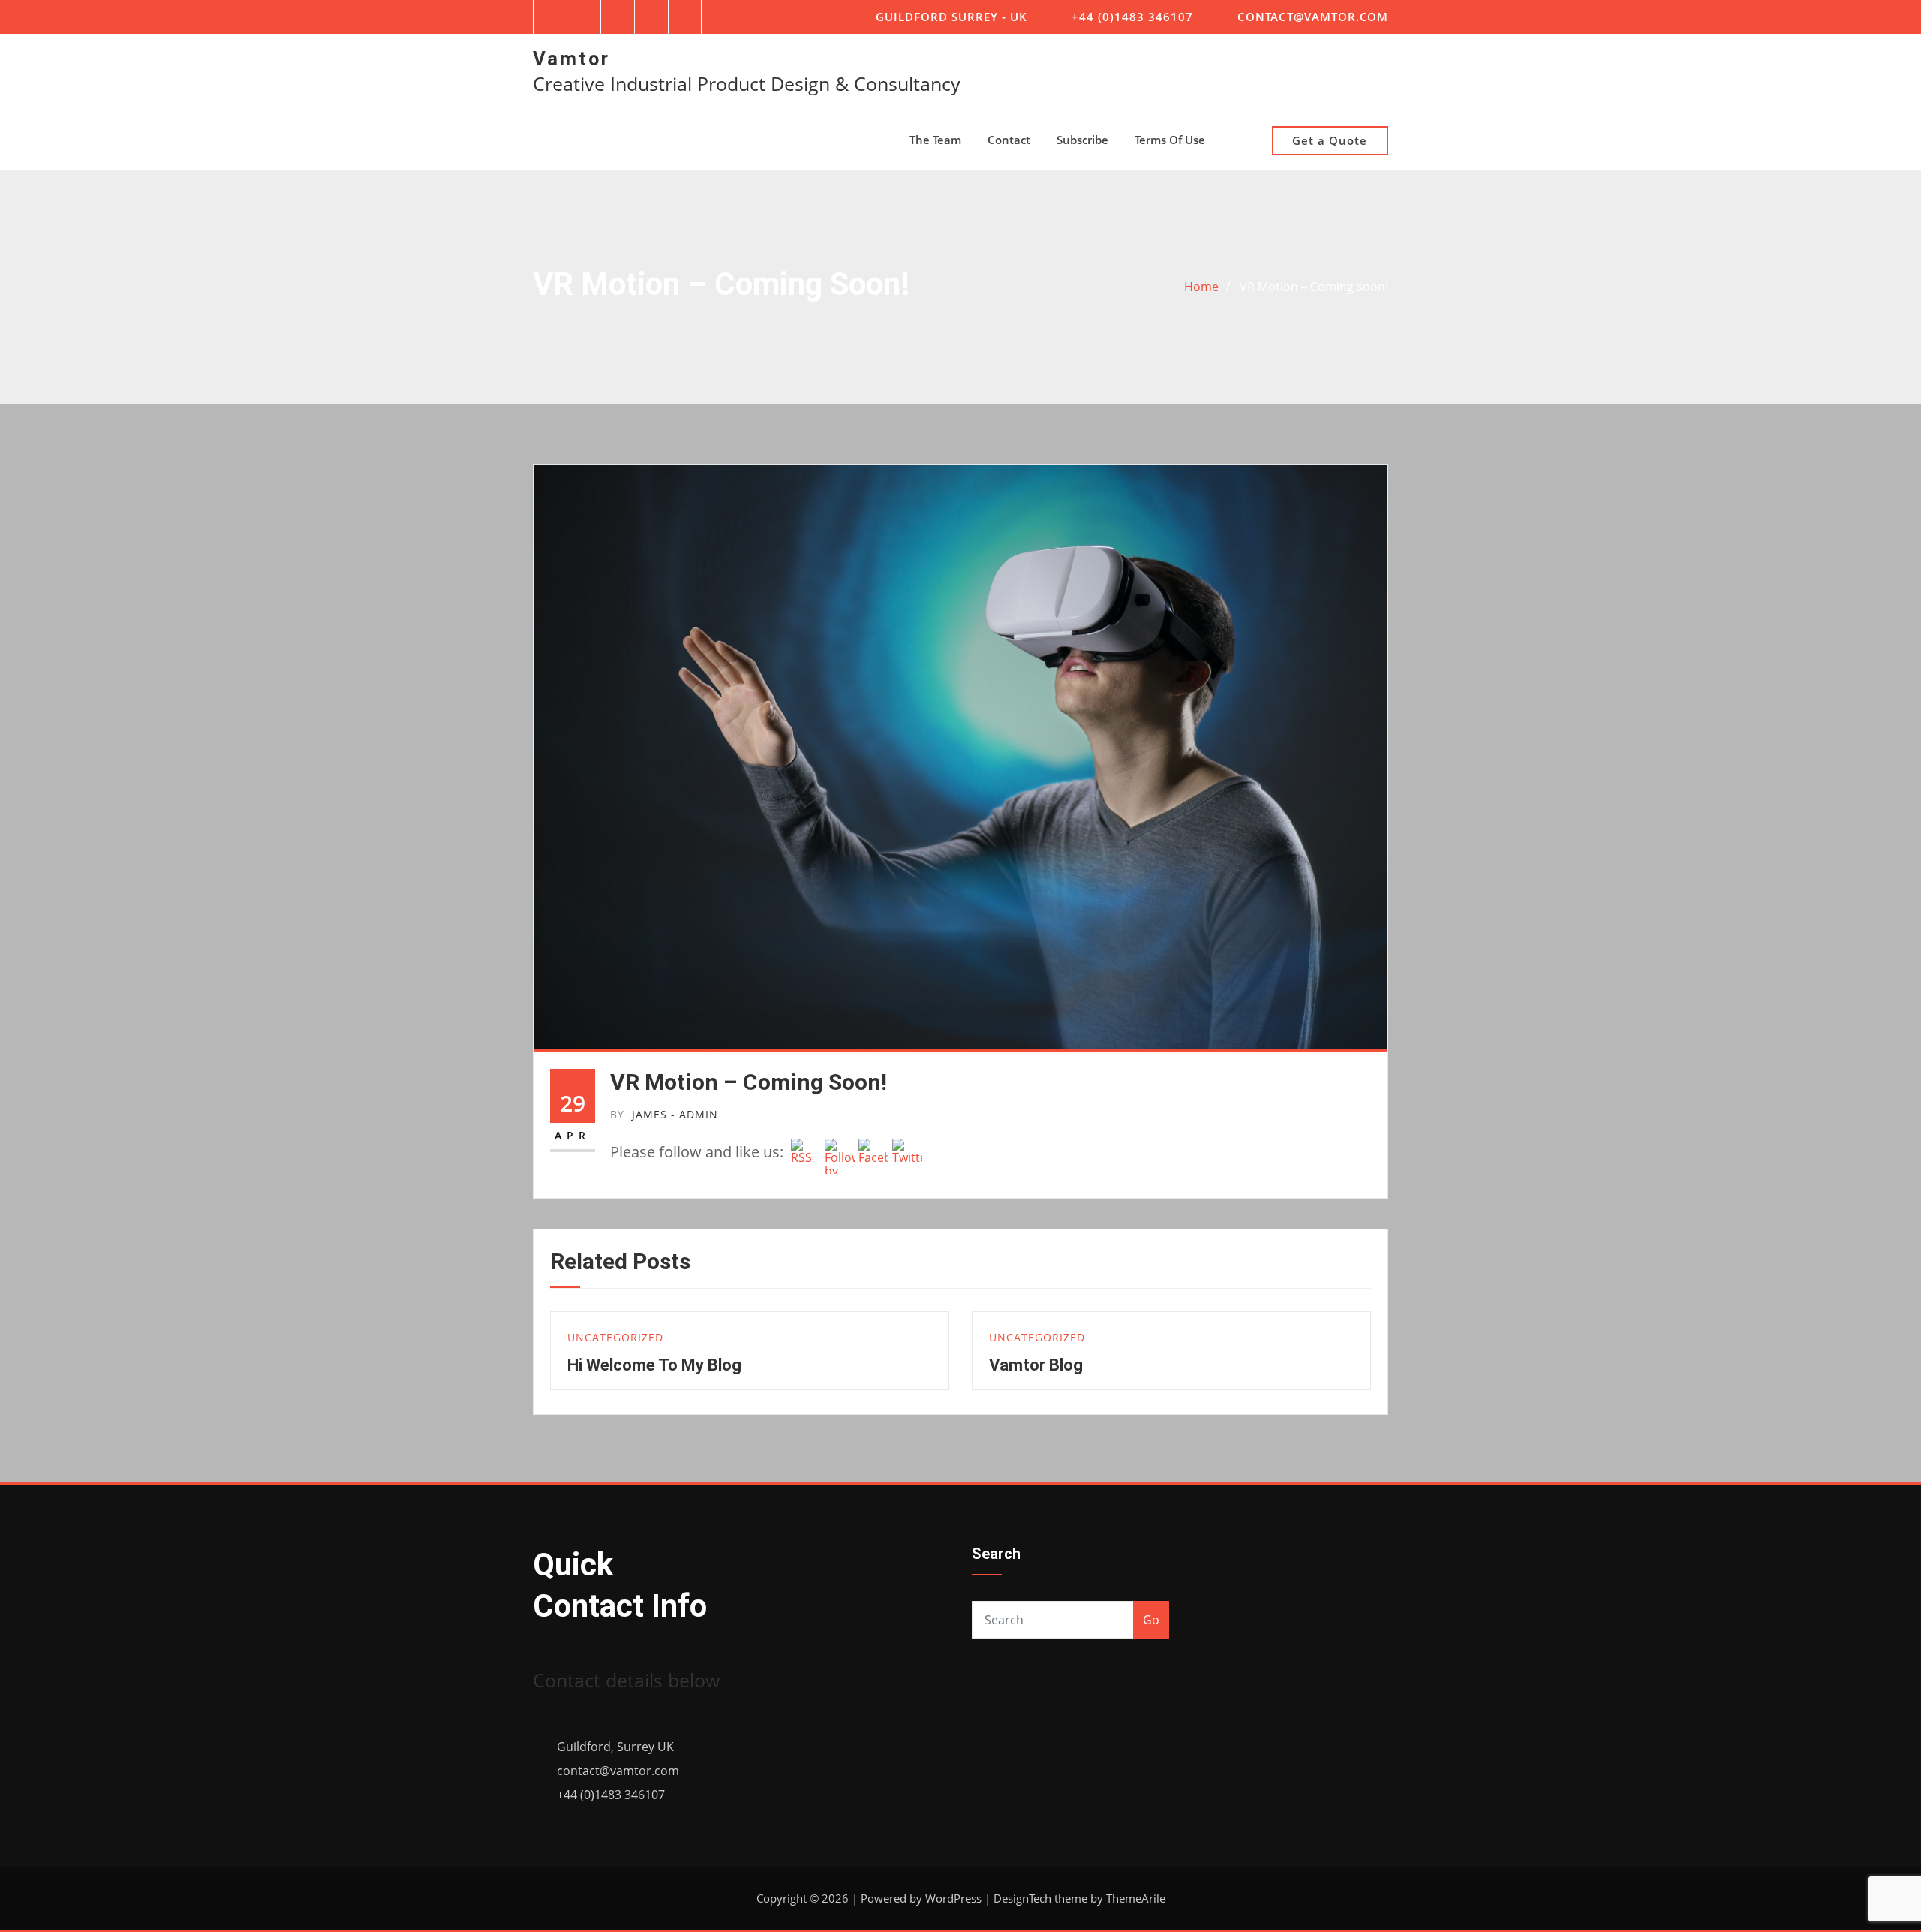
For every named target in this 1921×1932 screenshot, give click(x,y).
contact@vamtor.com (1313, 17)
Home (1201, 287)
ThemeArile (1136, 1898)
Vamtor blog (1036, 1365)
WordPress (953, 1898)
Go (1151, 1620)
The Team (935, 140)
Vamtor (571, 59)
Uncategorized (615, 1337)
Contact (1009, 140)
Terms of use (1170, 140)
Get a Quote (1330, 140)
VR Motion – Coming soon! (1314, 287)
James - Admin (664, 1114)
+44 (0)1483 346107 (1132, 17)
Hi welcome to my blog (654, 1365)
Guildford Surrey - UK (951, 17)
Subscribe (1082, 140)
